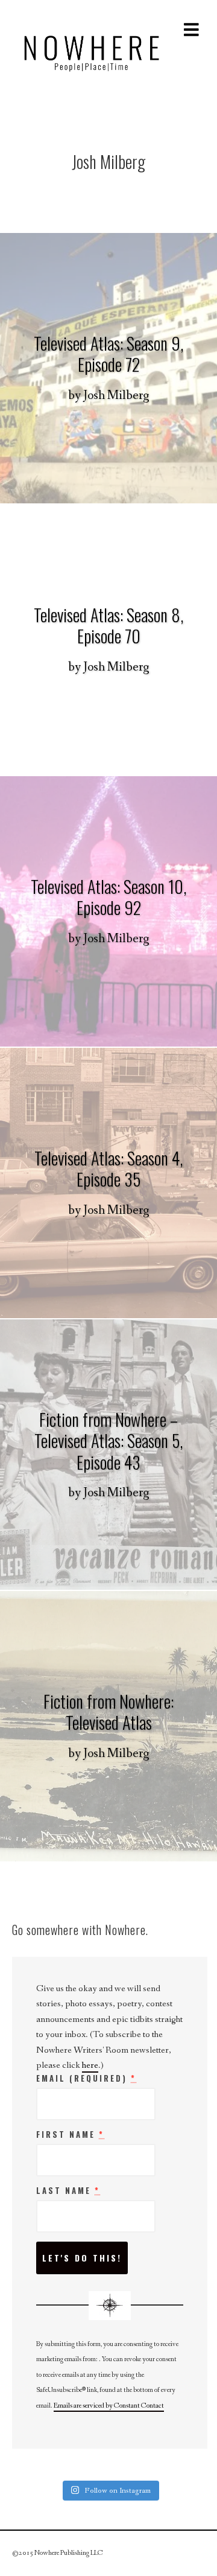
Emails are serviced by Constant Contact (109, 2406)
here (90, 2065)
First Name (70, 2135)
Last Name (68, 2191)
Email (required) (86, 2079)
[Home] (92, 50)
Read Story (108, 368)
